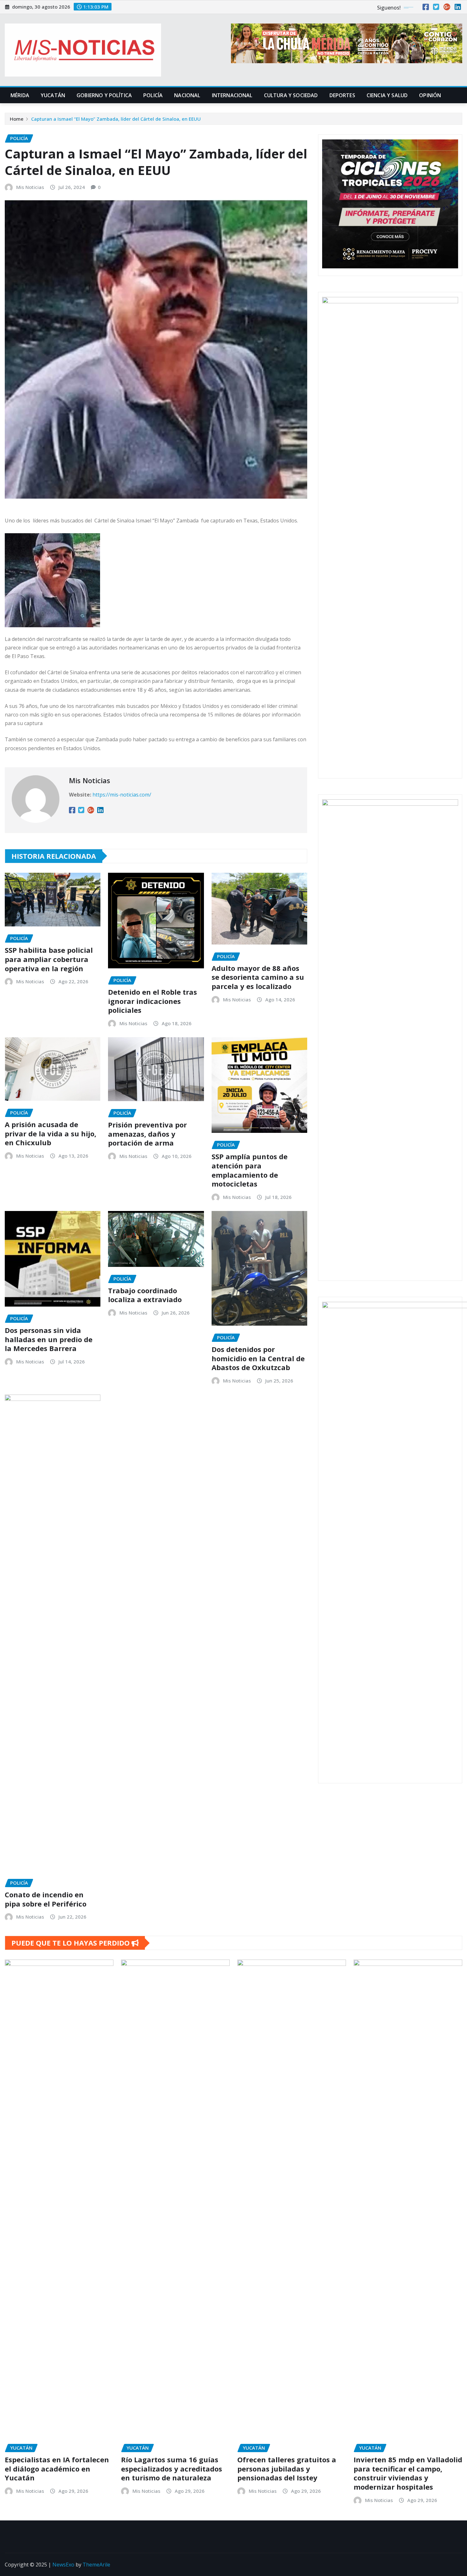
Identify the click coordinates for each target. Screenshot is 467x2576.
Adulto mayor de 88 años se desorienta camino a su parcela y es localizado (258, 977)
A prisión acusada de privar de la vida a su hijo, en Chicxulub (51, 1133)
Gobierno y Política (104, 95)
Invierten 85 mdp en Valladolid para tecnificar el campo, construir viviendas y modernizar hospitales (408, 2473)
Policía (153, 95)
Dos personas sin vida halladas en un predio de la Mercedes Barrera (49, 1339)
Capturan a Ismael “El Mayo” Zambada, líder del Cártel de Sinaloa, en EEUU (116, 119)
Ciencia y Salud (387, 95)
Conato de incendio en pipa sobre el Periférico (46, 1899)
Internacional (232, 95)
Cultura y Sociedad (291, 95)
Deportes (342, 95)
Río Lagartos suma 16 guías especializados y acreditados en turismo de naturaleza (172, 2468)
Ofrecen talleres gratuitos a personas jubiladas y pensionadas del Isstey (287, 2468)
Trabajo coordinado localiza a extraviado (145, 1295)
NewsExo (63, 2565)
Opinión (430, 95)
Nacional (187, 95)
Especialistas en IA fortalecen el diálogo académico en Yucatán (57, 2468)
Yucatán (53, 95)
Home (17, 119)
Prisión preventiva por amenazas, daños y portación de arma (147, 1134)
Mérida (20, 95)
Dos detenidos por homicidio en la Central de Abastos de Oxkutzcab (258, 1358)
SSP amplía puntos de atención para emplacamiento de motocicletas (250, 1170)
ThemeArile (96, 2565)
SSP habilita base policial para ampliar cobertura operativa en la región (49, 959)
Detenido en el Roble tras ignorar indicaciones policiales (152, 1001)
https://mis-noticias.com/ (122, 795)
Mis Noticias (30, 187)
